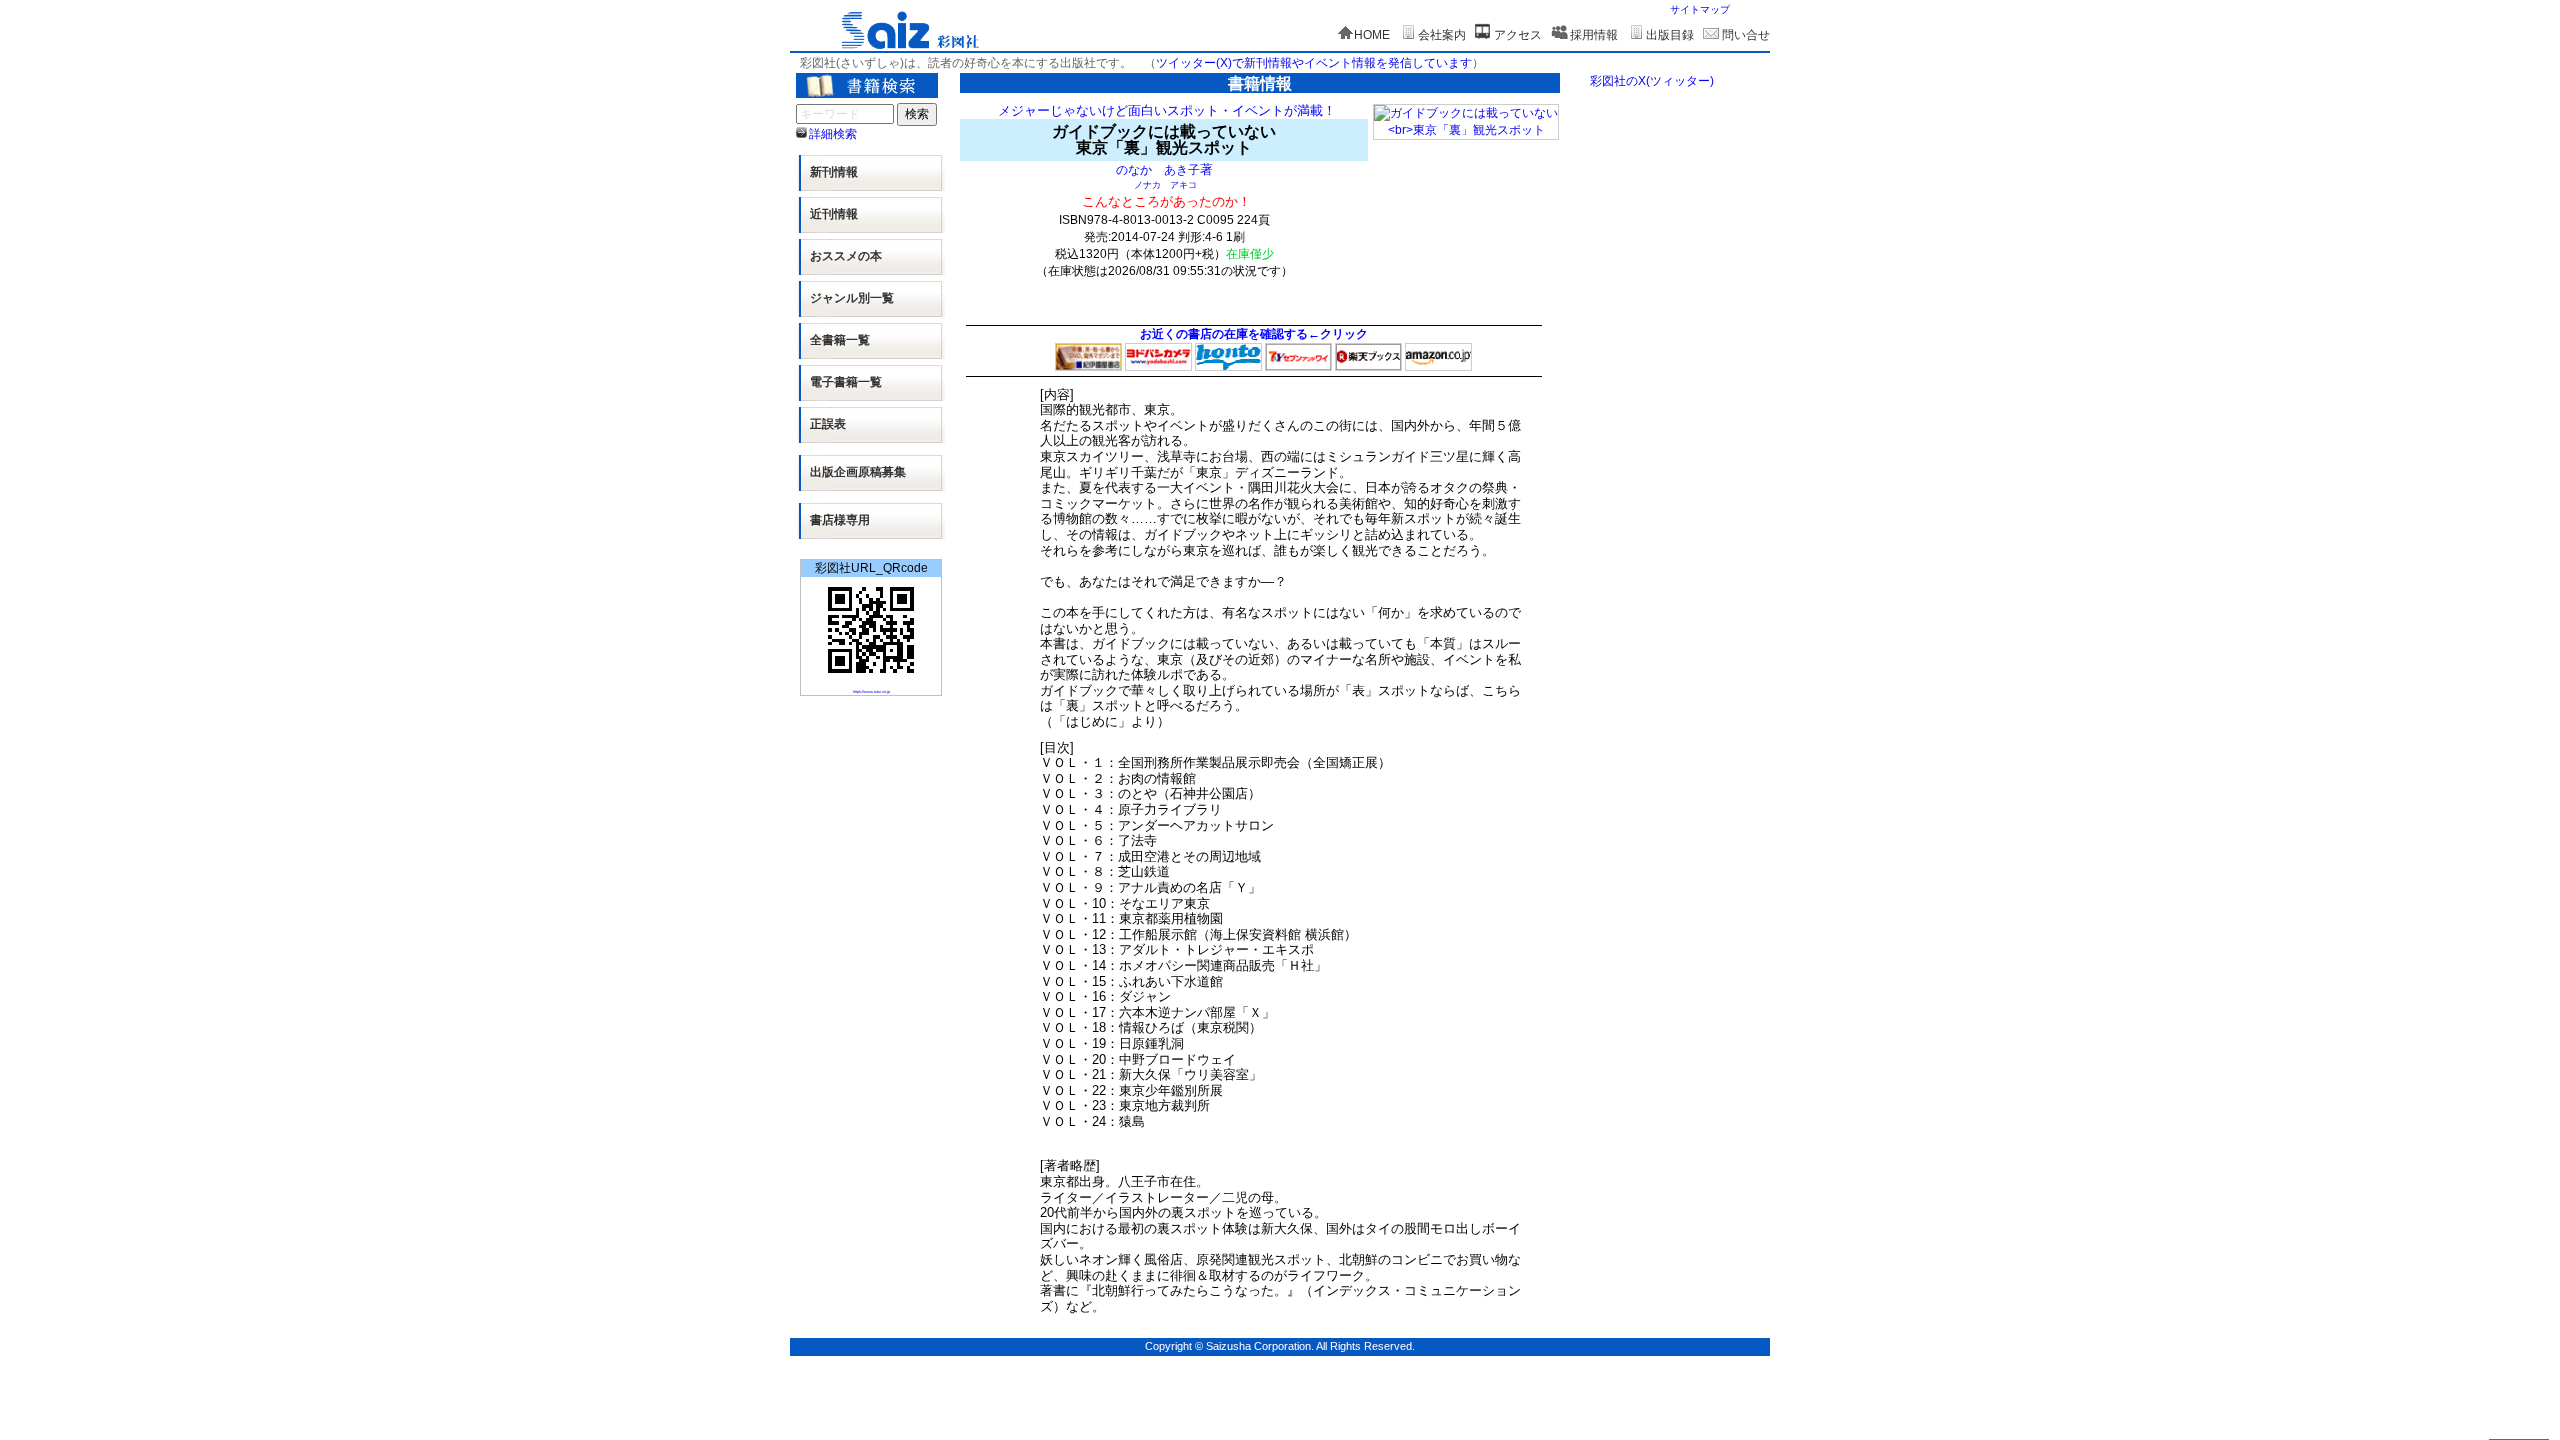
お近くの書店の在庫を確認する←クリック (1254, 334)
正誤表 (828, 424)
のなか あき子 (1158, 169)
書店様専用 (840, 520)
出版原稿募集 (858, 472)
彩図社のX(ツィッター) (1652, 81)
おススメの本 (846, 256)
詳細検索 (833, 134)
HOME (1372, 35)
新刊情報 (834, 172)
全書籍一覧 (840, 340)
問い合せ (1746, 35)
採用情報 (1594, 35)
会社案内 (1442, 35)
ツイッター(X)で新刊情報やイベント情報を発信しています (1314, 63)
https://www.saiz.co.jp (871, 691)
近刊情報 (834, 214)
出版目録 (1670, 35)
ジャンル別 (852, 298)
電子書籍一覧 (846, 382)
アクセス (1518, 35)
